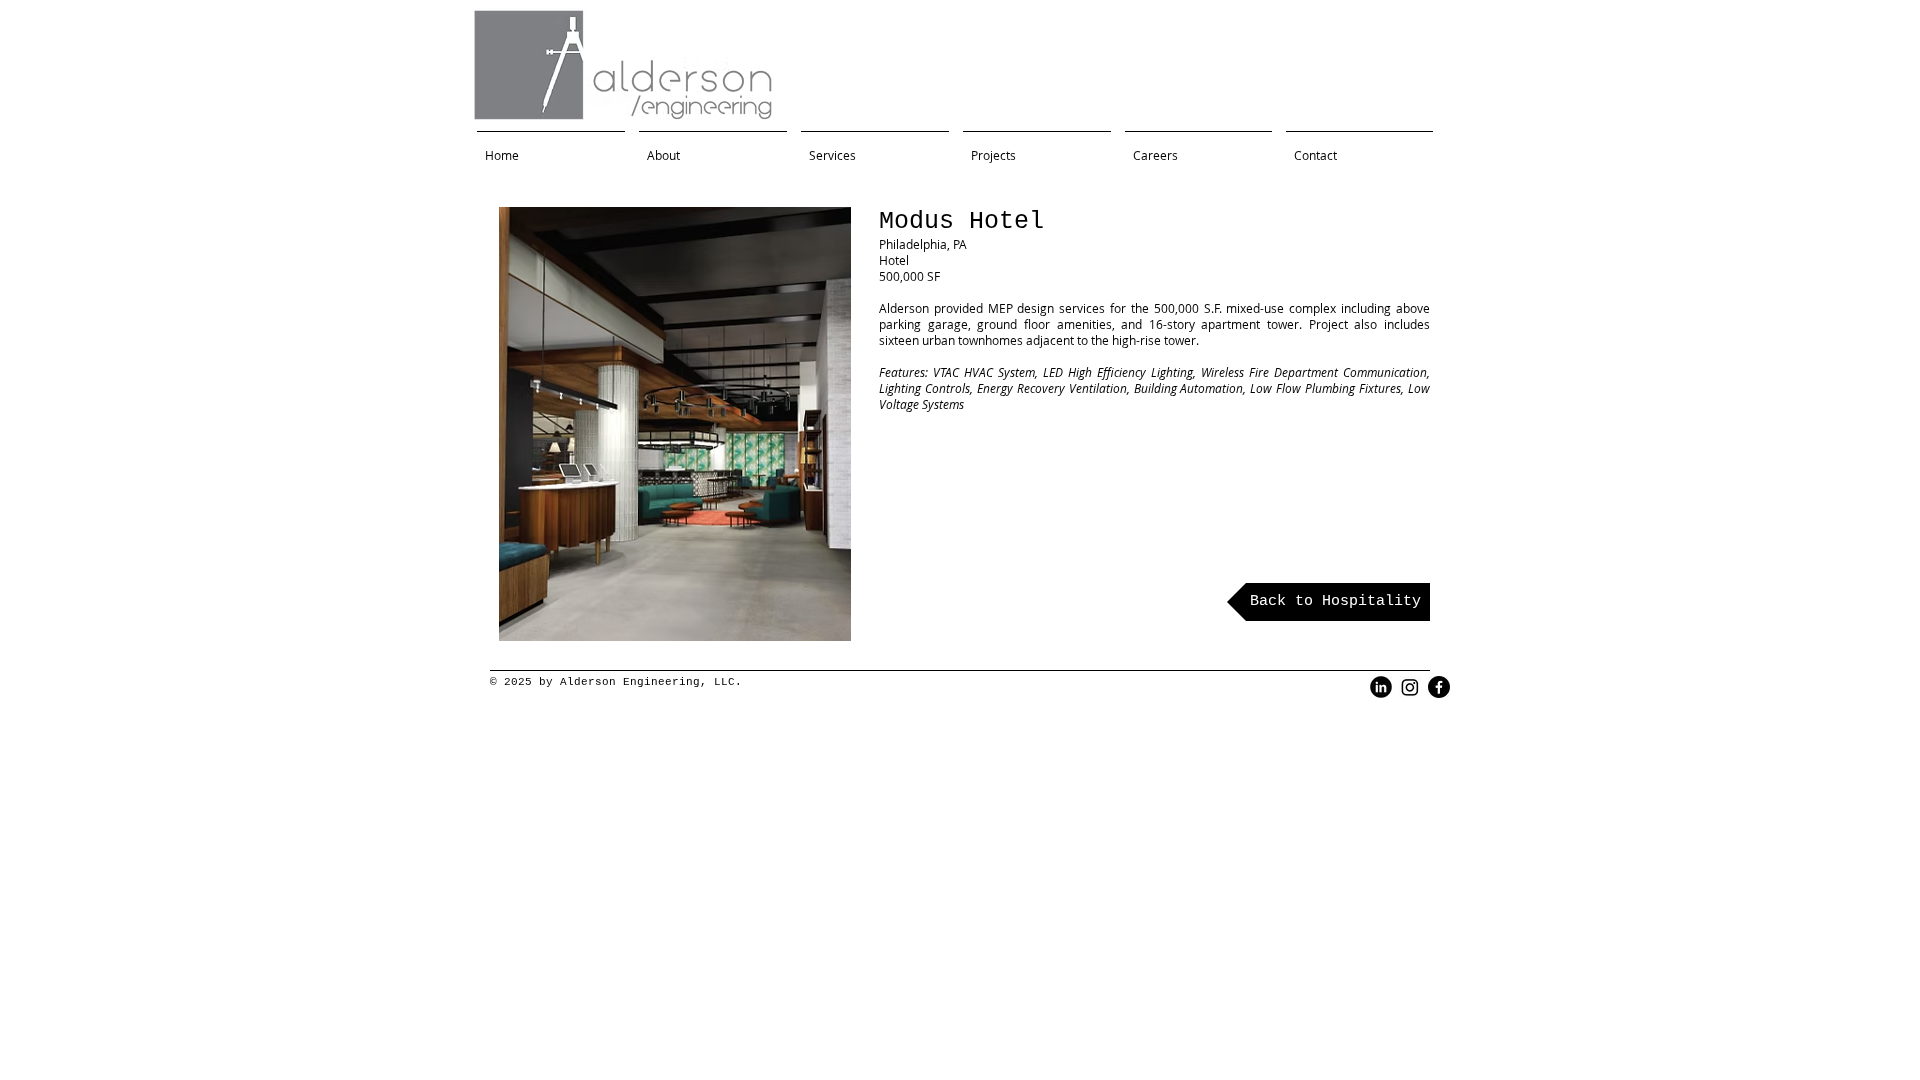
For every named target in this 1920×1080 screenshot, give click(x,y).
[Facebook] (1439, 687)
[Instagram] (1410, 687)
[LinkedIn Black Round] (1381, 687)
